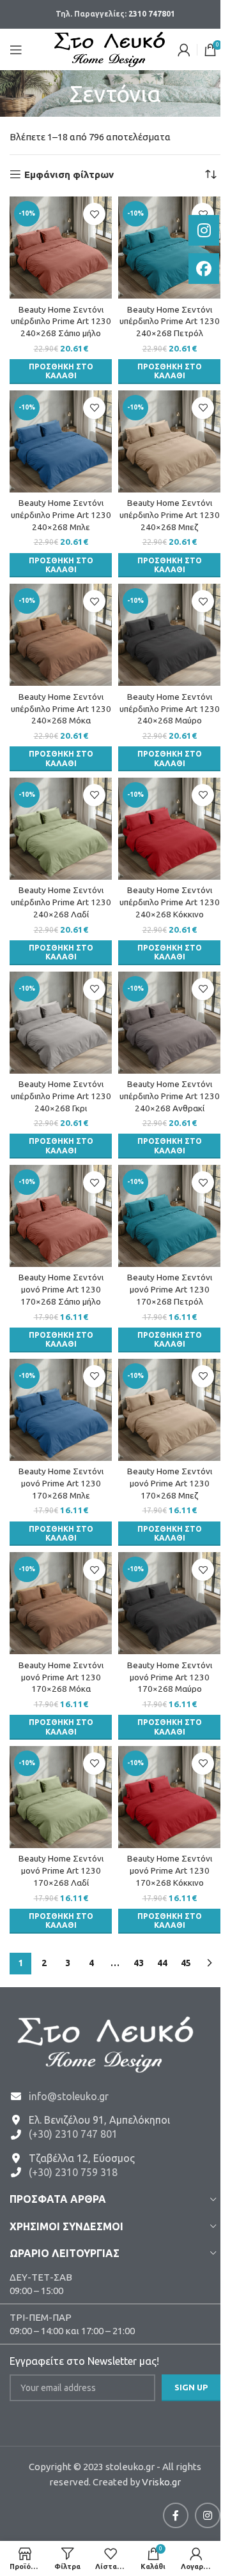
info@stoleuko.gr (69, 2096)
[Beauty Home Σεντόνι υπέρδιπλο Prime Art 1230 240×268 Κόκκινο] (169, 829)
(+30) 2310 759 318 (73, 2172)
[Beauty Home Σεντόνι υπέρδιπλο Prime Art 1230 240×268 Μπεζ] (169, 441)
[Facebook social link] (176, 2515)
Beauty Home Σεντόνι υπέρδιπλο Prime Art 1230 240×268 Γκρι (61, 1096)
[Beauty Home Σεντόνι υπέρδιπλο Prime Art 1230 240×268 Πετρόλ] (169, 248)
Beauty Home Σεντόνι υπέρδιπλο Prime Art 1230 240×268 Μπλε (61, 515)
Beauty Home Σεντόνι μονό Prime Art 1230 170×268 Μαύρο (170, 1677)
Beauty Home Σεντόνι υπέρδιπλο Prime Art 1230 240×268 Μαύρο (170, 709)
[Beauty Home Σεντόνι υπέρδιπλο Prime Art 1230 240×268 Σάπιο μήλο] (61, 248)
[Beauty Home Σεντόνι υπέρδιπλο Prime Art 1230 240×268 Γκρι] (61, 1023)
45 (186, 1963)
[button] (61, 372)
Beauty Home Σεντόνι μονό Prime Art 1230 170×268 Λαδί (61, 1870)
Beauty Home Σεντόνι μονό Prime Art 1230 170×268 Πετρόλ (170, 1289)
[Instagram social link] (208, 2515)
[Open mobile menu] (16, 50)
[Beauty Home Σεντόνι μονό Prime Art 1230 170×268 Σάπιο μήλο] (61, 1216)
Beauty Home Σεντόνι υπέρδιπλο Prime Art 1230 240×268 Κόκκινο (170, 902)
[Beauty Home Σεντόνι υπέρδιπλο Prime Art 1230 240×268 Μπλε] (61, 441)
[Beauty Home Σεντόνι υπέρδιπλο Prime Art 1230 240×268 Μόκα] (61, 635)
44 (162, 1963)
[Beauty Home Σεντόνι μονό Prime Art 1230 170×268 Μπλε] (61, 1410)
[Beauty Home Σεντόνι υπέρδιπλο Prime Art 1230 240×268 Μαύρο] (169, 635)
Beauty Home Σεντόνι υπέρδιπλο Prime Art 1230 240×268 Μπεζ (170, 515)
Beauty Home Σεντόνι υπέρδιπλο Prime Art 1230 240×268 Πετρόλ (170, 322)
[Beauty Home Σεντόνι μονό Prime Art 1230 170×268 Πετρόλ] (169, 1216)
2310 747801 (152, 14)
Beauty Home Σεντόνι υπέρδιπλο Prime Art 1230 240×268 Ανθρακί (170, 1096)
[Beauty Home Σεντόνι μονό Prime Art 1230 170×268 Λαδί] (61, 1797)
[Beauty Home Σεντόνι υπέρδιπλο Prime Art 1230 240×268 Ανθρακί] (169, 1023)
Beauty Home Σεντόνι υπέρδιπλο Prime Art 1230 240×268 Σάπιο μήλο (61, 322)
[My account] (184, 50)
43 (139, 1963)
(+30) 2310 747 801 (73, 2134)
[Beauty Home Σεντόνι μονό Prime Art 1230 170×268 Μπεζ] (169, 1410)
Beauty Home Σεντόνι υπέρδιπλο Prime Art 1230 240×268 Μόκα (61, 709)
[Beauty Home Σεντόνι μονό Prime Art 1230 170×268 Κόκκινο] (169, 1797)
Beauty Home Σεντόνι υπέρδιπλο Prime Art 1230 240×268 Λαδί (61, 902)
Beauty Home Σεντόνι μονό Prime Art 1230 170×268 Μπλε (61, 1483)
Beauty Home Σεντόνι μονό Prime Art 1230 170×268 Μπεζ (170, 1483)
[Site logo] (110, 48)
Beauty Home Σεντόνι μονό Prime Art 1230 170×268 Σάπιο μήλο (61, 1289)
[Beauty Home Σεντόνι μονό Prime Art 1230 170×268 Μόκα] (61, 1603)
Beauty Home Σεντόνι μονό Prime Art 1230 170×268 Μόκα (61, 1677)
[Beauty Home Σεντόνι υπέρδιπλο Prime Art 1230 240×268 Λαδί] (61, 829)
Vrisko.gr (161, 2482)
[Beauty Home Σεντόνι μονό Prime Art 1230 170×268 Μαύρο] (169, 1603)
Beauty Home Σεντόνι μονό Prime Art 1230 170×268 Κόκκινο (170, 1870)
